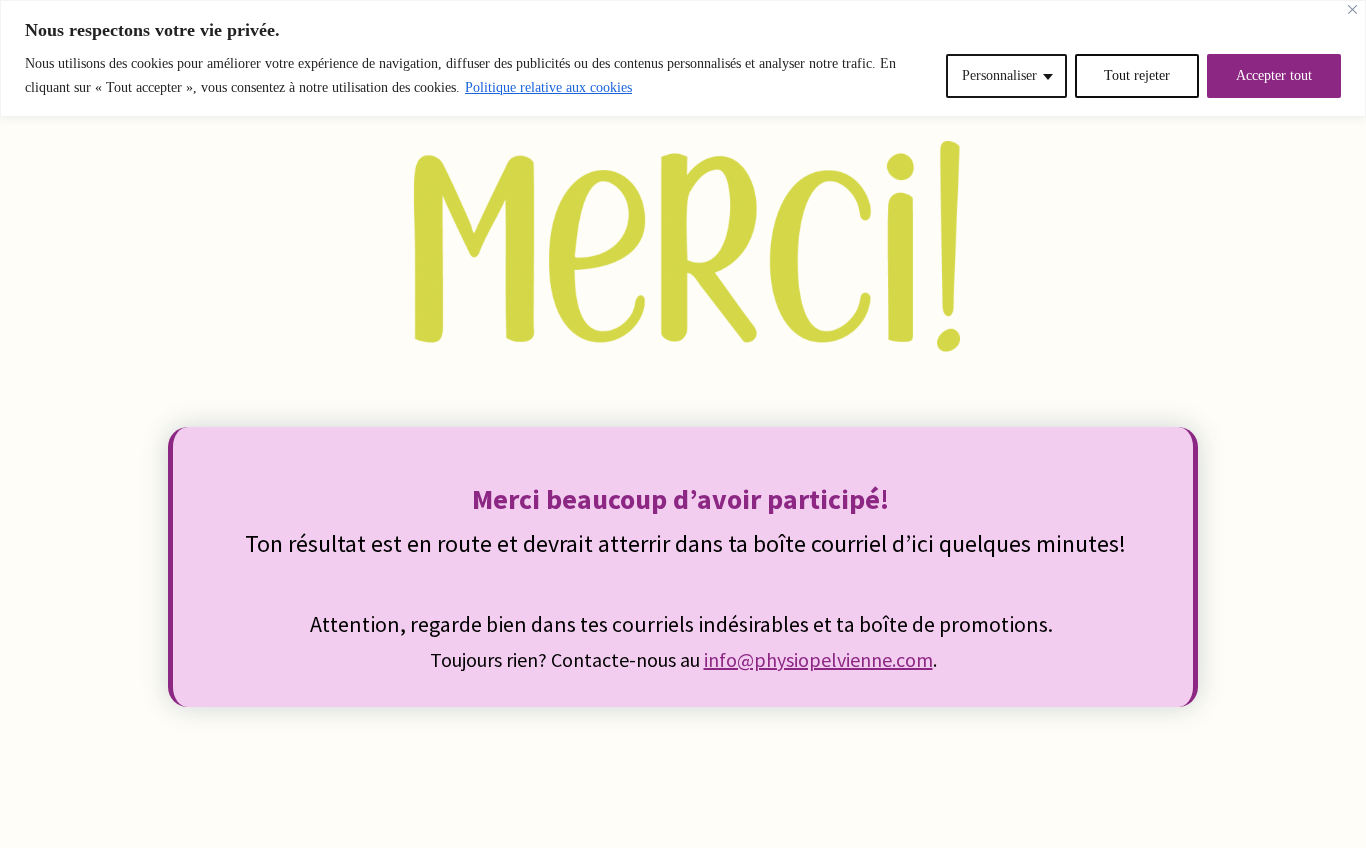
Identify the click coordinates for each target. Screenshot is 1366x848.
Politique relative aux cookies (548, 87)
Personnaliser (999, 75)
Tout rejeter (1137, 75)
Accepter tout (1274, 75)
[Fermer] (1352, 9)
